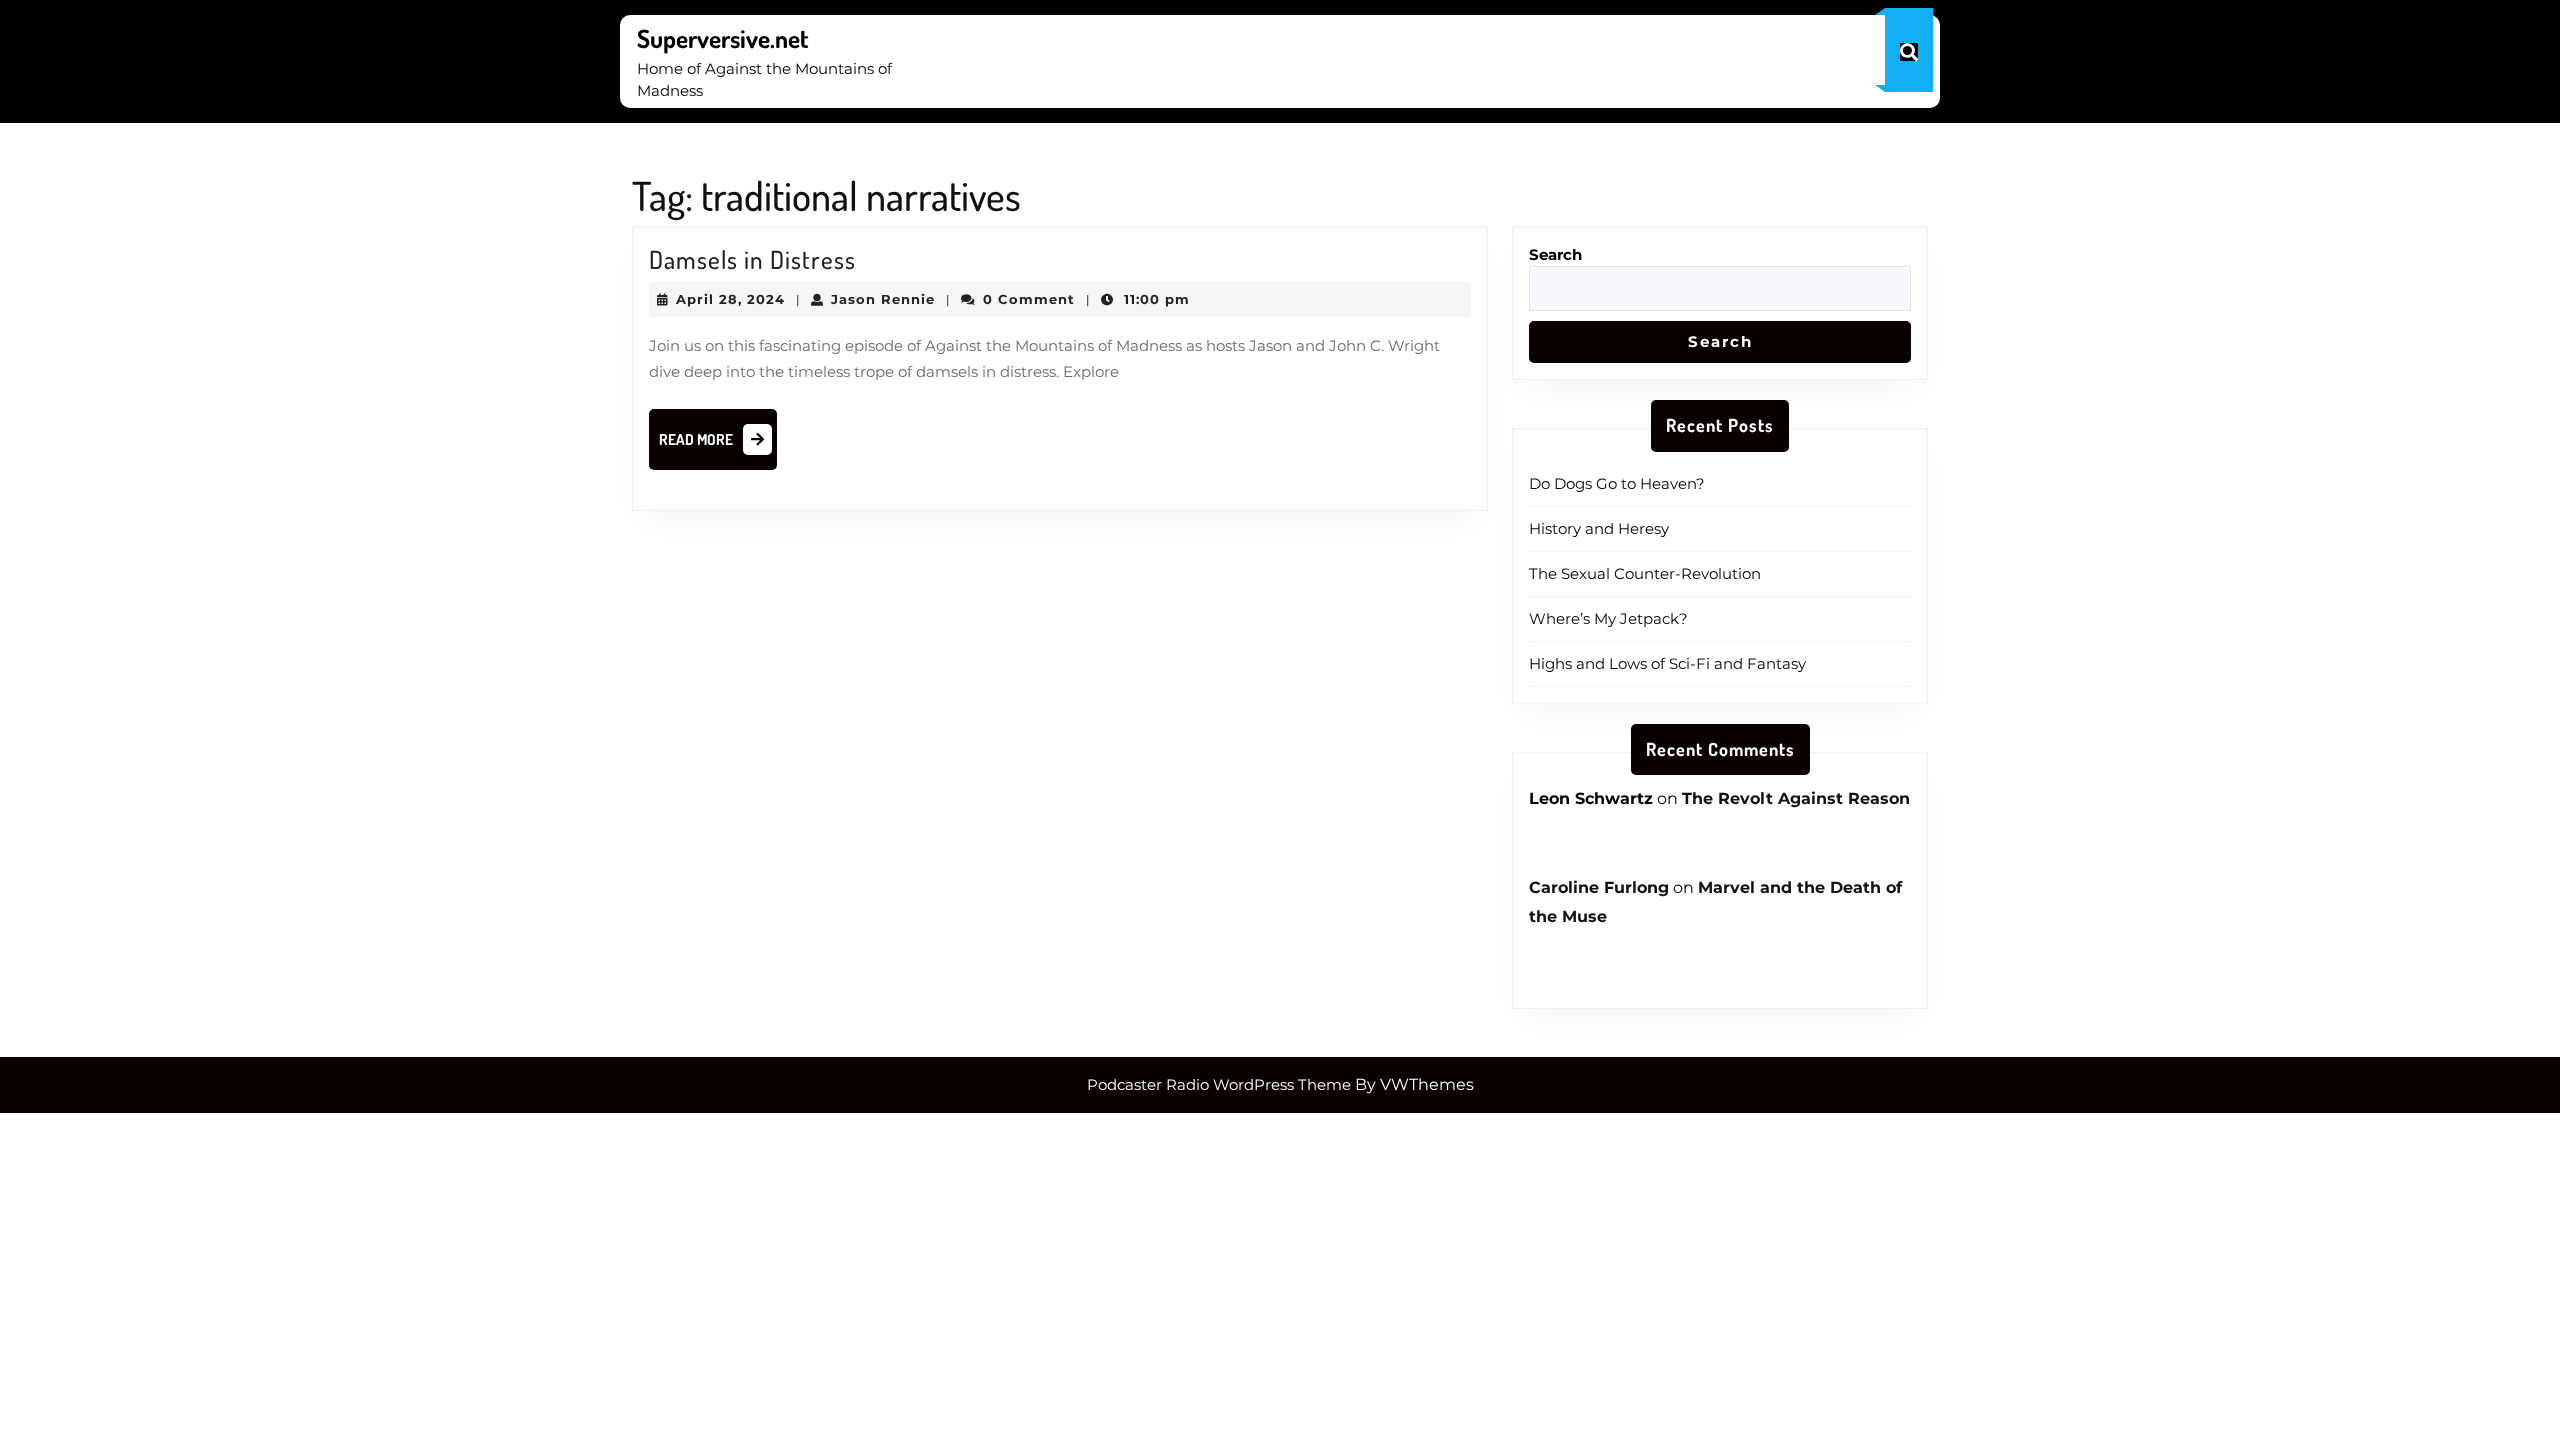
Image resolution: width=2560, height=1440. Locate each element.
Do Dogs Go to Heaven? (1617, 483)
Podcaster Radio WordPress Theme (1219, 1084)
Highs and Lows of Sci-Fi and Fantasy (1667, 663)
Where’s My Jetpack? (1608, 618)
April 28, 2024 (730, 299)
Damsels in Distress (752, 259)
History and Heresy (1599, 528)
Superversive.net (723, 38)
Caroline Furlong (1599, 887)
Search (1555, 254)
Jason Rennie (883, 299)
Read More (718, 445)
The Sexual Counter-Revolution (1645, 573)
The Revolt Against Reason (1796, 798)
